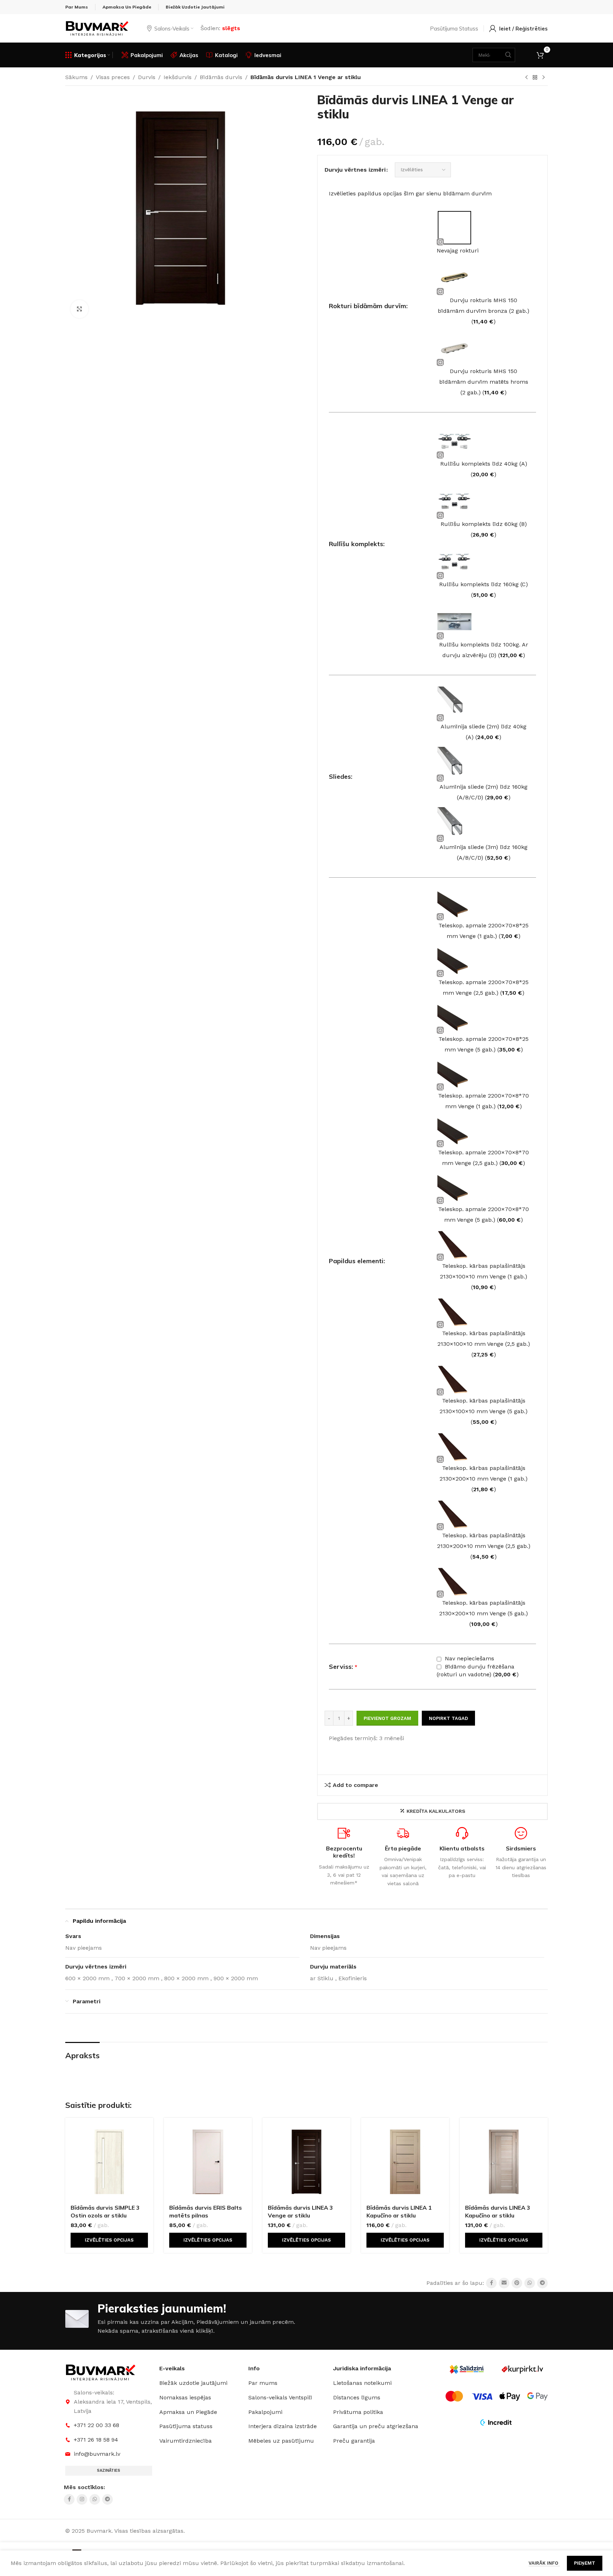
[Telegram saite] (542, 2283)
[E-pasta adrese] (504, 2283)
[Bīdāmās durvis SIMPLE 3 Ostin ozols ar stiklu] (109, 2162)
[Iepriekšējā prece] (526, 78)
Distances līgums (357, 2397)
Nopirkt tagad (448, 1718)
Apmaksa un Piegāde (188, 2412)
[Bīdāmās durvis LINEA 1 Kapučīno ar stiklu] (405, 2162)
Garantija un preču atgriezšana (376, 2426)
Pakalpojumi (265, 2412)
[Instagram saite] (82, 2499)
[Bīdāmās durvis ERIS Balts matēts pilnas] (208, 2162)
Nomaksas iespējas (185, 2397)
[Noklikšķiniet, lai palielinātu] (79, 309)
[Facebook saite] (491, 2283)
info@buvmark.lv (97, 2454)
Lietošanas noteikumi (362, 2383)
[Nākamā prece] (543, 78)
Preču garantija (354, 2441)
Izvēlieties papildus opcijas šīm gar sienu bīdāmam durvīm (410, 193)
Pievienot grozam (387, 1718)
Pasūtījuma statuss (186, 2426)
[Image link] (101, 2372)
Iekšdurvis (178, 77)
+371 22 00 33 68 (96, 2425)
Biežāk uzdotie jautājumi (193, 2383)
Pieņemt (585, 2563)
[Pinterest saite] (517, 2283)
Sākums (76, 77)
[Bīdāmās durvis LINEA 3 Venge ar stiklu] (306, 2162)
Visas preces (113, 77)
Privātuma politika (358, 2412)
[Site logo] (97, 28)
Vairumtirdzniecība (186, 2441)
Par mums (263, 2383)
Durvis (147, 77)
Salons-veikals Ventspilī (280, 2397)
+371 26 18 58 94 (96, 2440)
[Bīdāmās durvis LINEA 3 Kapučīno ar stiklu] (504, 2162)
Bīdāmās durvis (221, 77)
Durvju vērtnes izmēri (355, 170)
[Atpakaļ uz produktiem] (535, 78)
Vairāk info (544, 2563)
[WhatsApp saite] (530, 2283)
